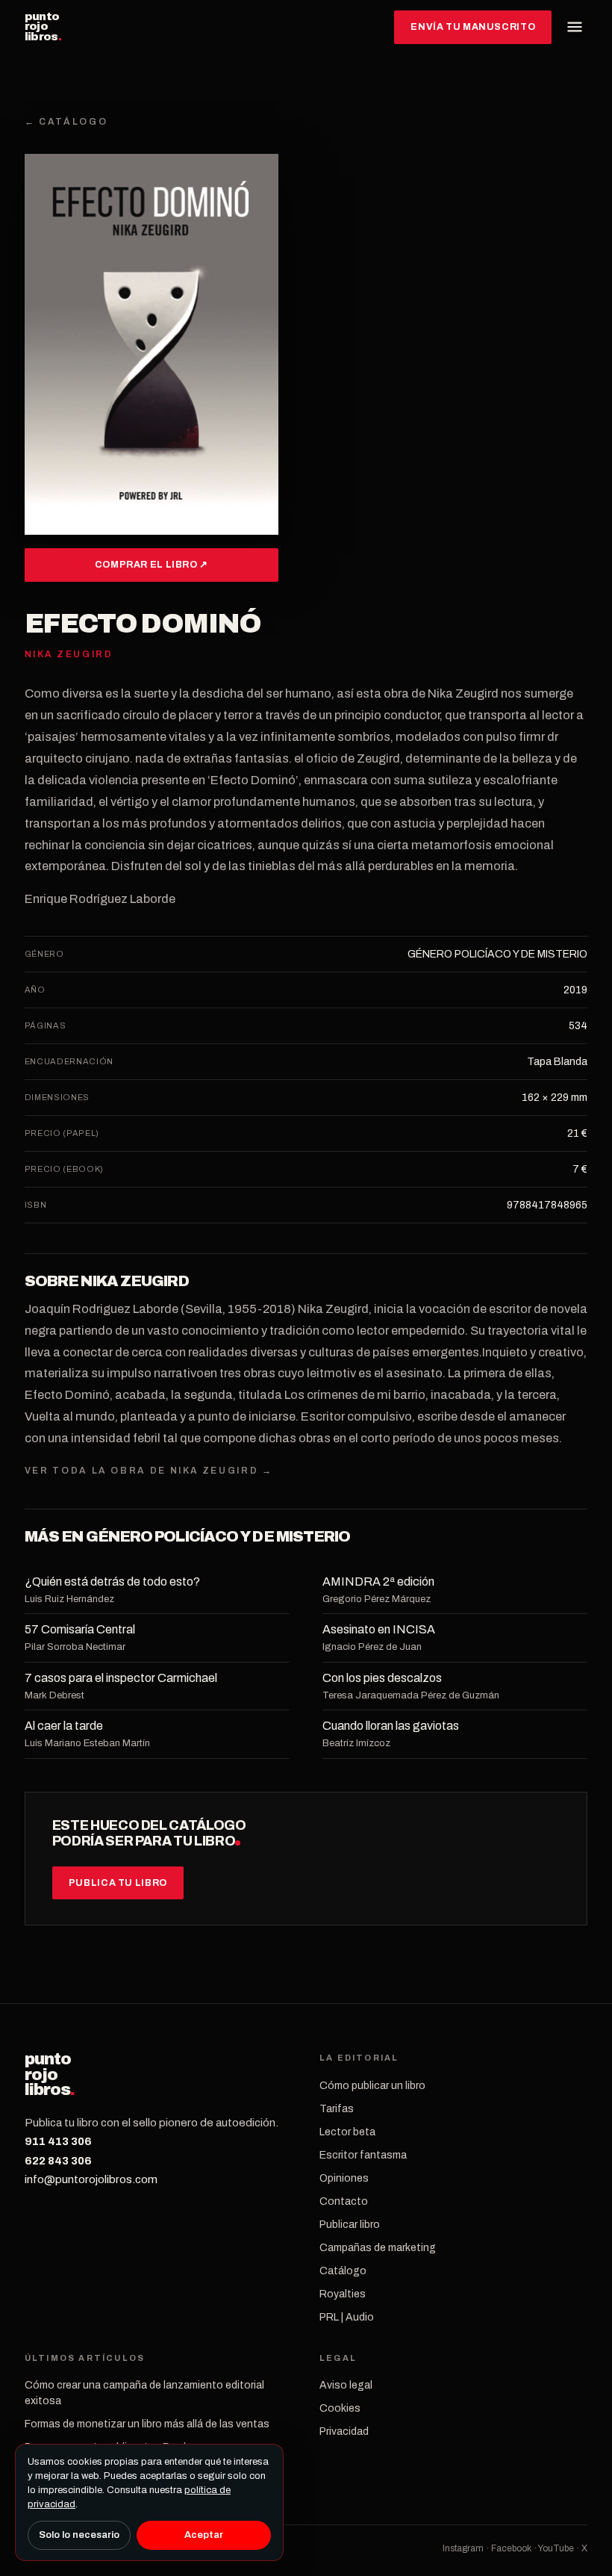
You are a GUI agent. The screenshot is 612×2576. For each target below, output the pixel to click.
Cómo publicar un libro (372, 2086)
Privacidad (344, 2431)
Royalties (343, 2294)
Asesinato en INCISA (379, 1629)
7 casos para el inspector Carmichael (121, 1678)
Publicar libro (350, 2225)
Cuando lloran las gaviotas (391, 1726)
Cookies (340, 2408)
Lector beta (347, 2132)
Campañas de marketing (378, 2248)
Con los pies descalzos (382, 1678)
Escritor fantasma (363, 2155)
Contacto (344, 2201)
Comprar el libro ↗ (152, 565)
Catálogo (343, 2271)
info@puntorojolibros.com (91, 2179)
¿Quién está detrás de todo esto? (112, 1582)
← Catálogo (66, 122)
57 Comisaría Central (80, 1629)
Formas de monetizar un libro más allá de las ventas (147, 2424)
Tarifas (337, 2109)
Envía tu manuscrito (473, 27)
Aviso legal (346, 2385)
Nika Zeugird (134, 1281)
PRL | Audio (347, 2317)
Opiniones (344, 2178)
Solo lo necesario (79, 2535)
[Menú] (575, 27)
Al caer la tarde (64, 1726)
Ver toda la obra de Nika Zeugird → (149, 1471)
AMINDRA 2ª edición (378, 1582)
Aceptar (204, 2535)
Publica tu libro (118, 1883)
